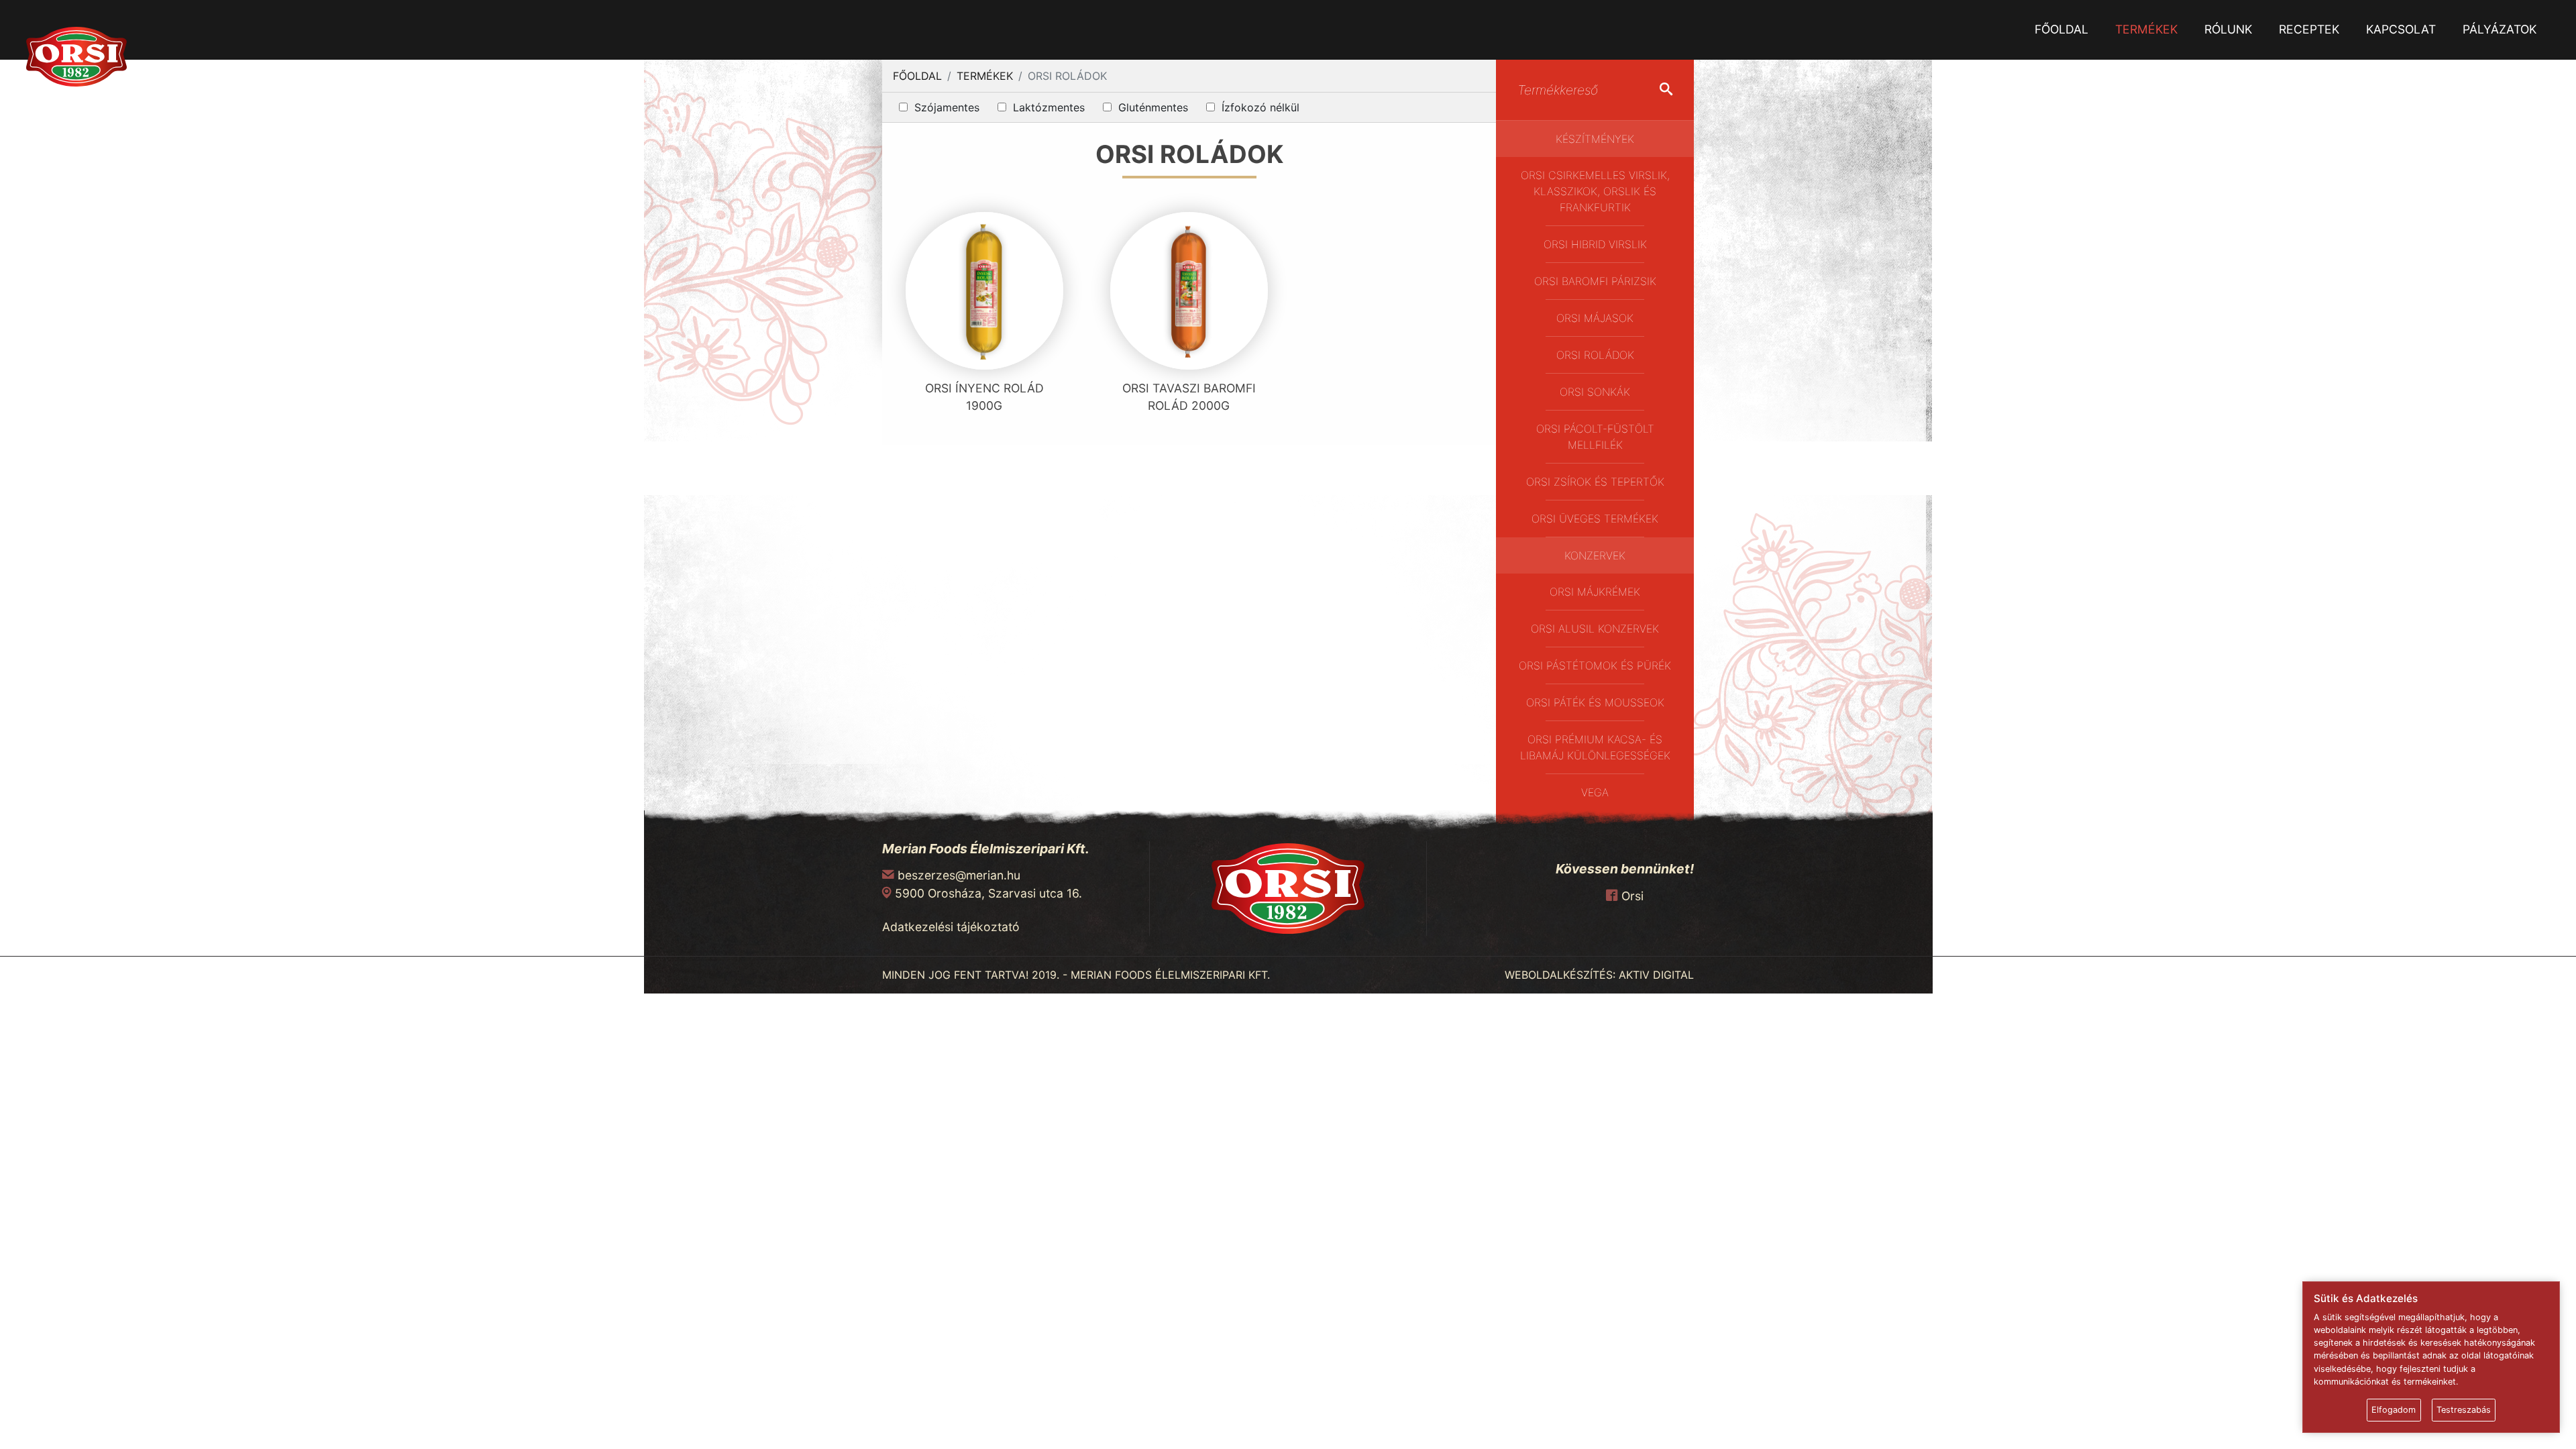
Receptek (2309, 29)
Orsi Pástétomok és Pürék (1595, 665)
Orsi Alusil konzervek (1595, 629)
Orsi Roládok (1595, 355)
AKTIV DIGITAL (1656, 975)
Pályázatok (2500, 29)
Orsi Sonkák (1595, 392)
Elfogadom (2394, 1410)
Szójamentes (947, 107)
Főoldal (2061, 29)
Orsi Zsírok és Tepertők (1595, 482)
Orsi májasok (1595, 318)
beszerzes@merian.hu (959, 875)
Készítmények (1595, 139)
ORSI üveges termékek (1595, 519)
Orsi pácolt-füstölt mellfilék (1595, 437)
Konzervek (1595, 555)
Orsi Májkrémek (1595, 592)
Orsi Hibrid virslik (1595, 244)
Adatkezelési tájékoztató (951, 927)
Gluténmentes (1153, 107)
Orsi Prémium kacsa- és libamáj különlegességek (1595, 747)
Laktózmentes (1049, 107)
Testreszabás (2464, 1410)
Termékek (2146, 29)
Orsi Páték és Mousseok (1595, 702)
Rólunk (2228, 29)
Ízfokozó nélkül (1260, 107)
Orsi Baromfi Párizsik (1595, 281)
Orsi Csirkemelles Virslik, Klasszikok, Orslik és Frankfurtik (1595, 191)
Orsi (1632, 896)
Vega (1595, 792)
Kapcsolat (2401, 29)
